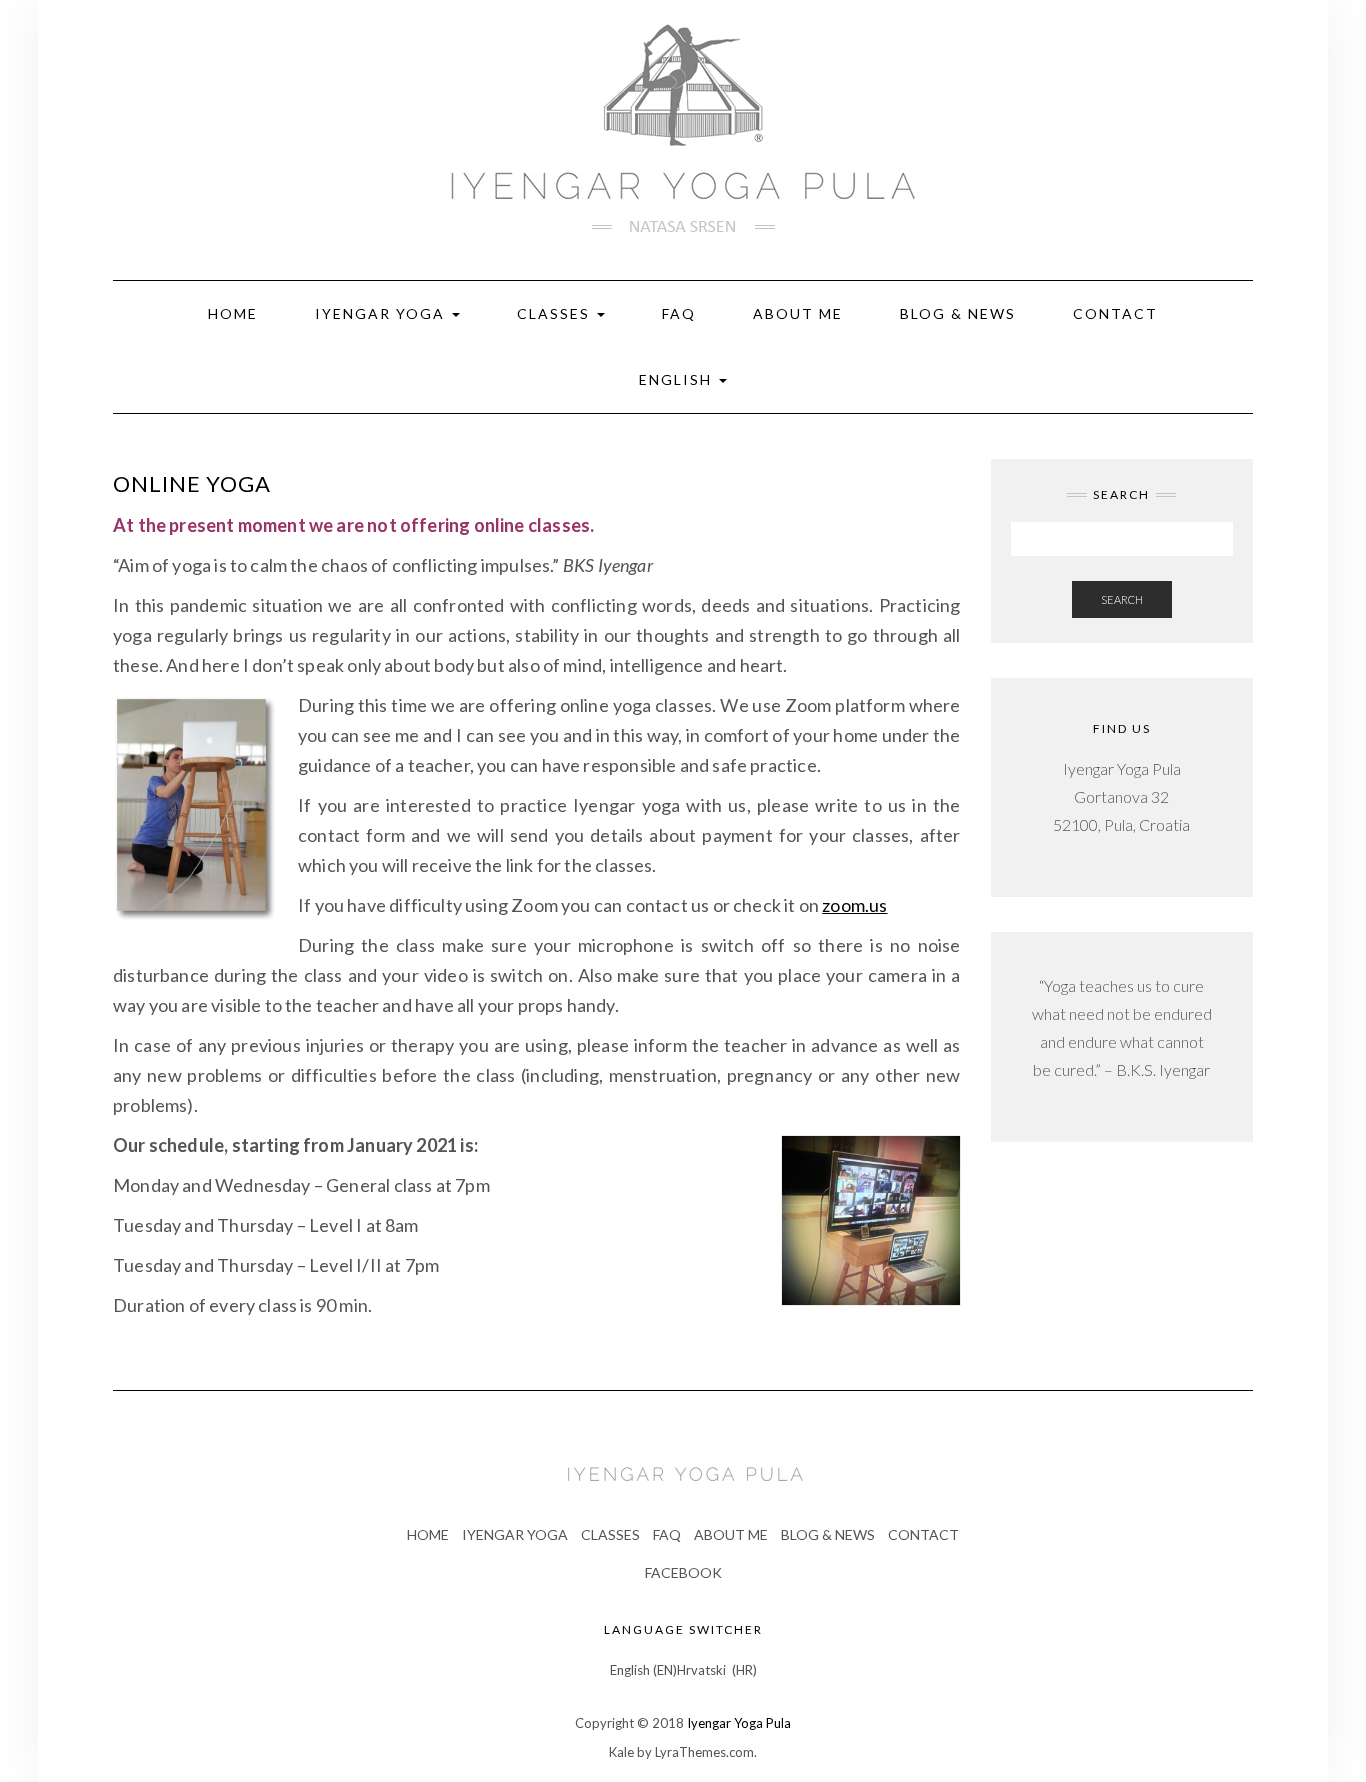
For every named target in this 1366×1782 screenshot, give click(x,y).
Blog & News (958, 313)
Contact (1115, 313)
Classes (556, 313)
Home (233, 313)
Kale (621, 1752)
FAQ (679, 313)
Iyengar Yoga (382, 313)
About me (798, 313)
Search (1122, 599)
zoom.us (854, 905)
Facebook (683, 1572)
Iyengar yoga (515, 1534)
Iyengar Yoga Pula (739, 1723)
